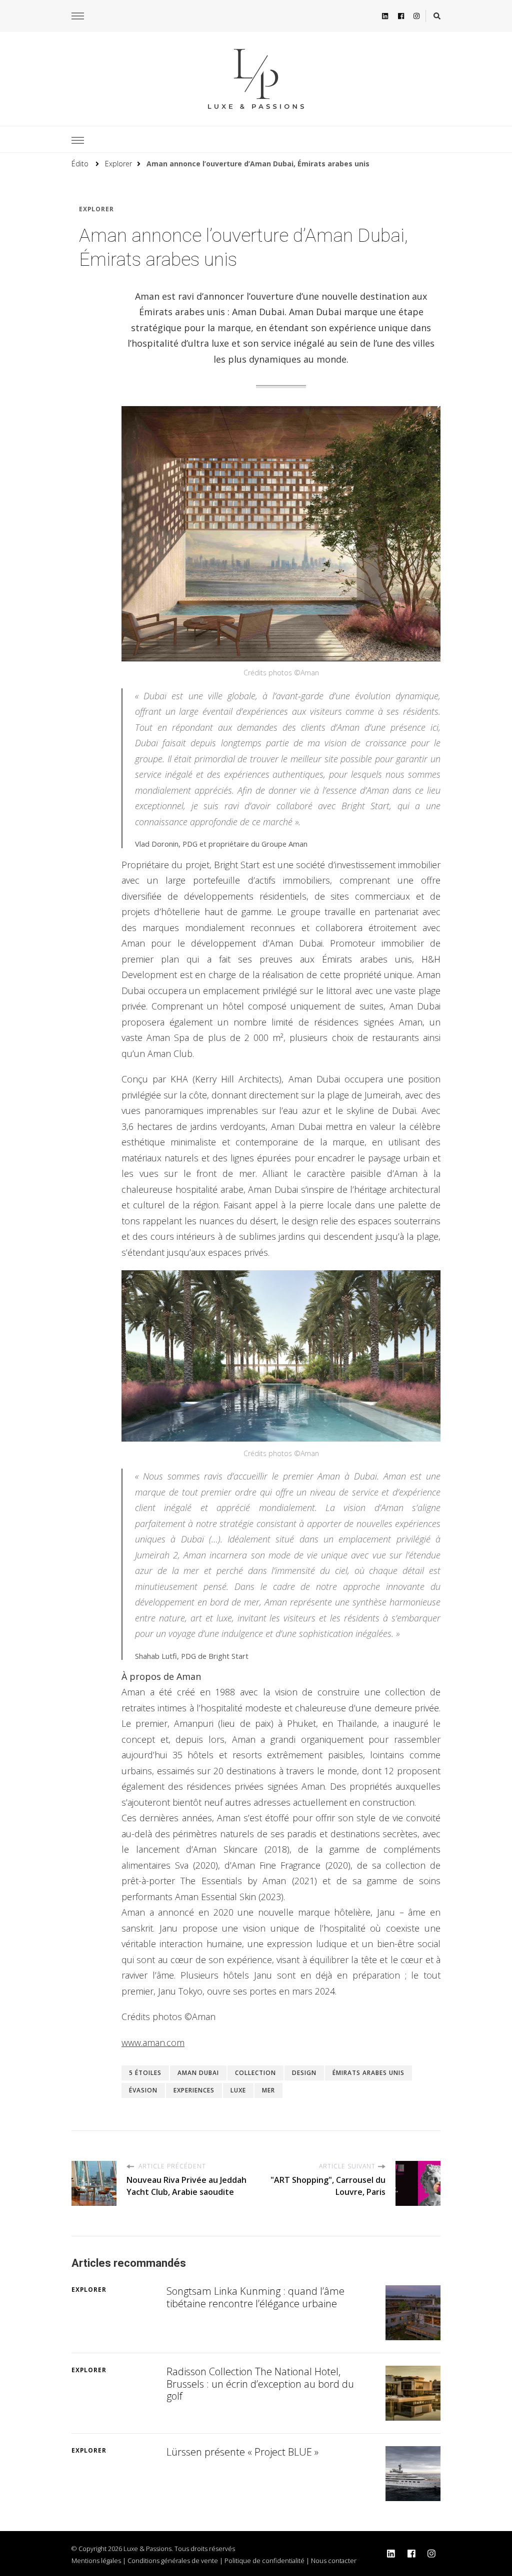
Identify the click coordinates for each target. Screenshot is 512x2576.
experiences (194, 2090)
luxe (238, 2090)
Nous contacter (334, 2561)
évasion (143, 2090)
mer (268, 2090)
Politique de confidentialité (264, 2561)
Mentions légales (96, 2561)
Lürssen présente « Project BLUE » (242, 2452)
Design (304, 2073)
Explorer (96, 209)
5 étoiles (145, 2073)
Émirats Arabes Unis (368, 2073)
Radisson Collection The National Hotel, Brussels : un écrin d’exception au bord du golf (260, 2384)
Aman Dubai (198, 2073)
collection (255, 2073)
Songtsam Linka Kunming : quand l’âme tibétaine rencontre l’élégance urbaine (255, 2297)
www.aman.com (153, 2043)
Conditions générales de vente (173, 2561)
